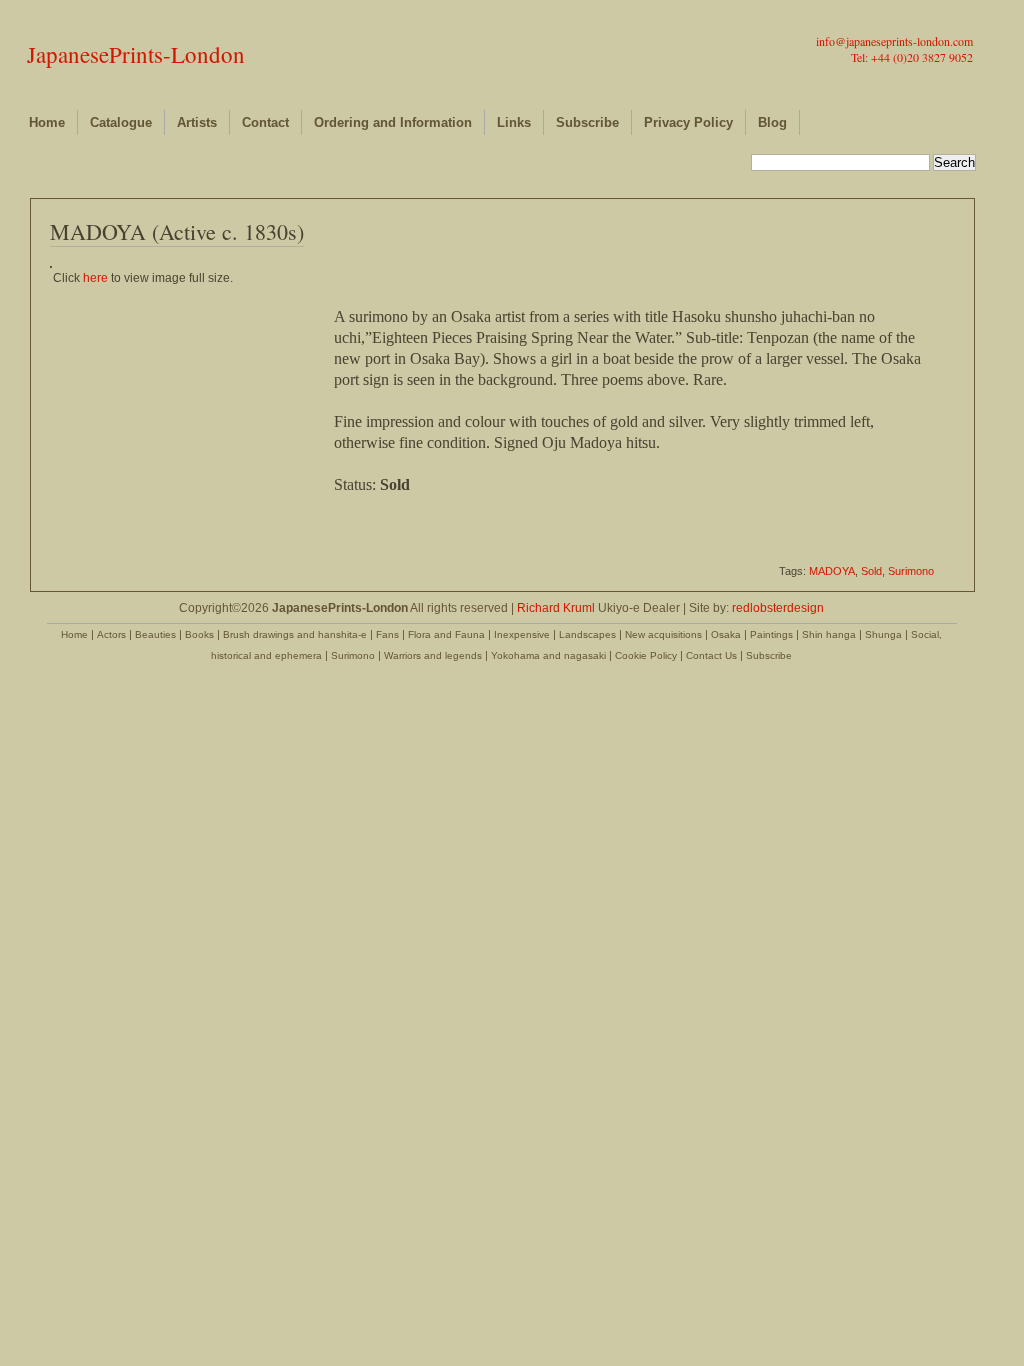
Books (199, 634)
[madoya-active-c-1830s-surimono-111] (51, 264)
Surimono (911, 571)
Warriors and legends (433, 655)
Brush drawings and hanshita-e (295, 634)
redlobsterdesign (778, 608)
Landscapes (587, 634)
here (95, 278)
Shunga (883, 634)
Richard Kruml (556, 608)
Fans (387, 634)
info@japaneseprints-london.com (894, 41)
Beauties (155, 634)
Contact (265, 122)
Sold (871, 571)
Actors (111, 634)
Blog (772, 122)
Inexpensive (522, 634)
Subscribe (587, 122)
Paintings (771, 634)
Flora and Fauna (446, 634)
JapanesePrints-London (136, 54)
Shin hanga (829, 634)
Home (47, 122)
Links (514, 122)
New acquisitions (663, 634)
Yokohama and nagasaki (548, 655)
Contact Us (711, 655)
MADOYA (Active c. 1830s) (177, 231)
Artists (197, 122)
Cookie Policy (646, 655)
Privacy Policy (688, 122)
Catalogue (121, 122)
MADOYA (832, 571)
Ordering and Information (393, 122)
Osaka (726, 634)
